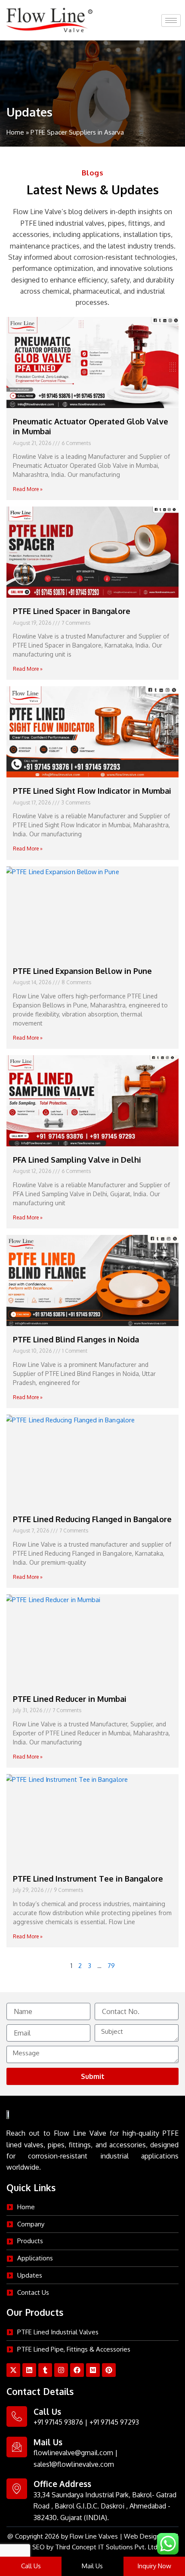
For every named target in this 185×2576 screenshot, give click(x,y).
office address (62, 2484)
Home (15, 132)
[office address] (17, 2489)
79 (111, 1965)
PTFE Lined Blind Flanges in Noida (76, 1339)
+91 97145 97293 (114, 2422)
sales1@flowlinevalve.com (74, 2464)
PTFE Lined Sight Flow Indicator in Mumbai (92, 791)
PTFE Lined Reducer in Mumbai (70, 1699)
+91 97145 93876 (58, 2422)
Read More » (28, 489)
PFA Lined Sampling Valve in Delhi (77, 1160)
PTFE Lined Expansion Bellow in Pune (82, 971)
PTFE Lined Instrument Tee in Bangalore (88, 1879)
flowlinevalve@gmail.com (73, 2453)
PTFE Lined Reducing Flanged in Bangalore (92, 1519)
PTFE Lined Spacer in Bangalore (72, 611)
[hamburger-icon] (171, 20)
